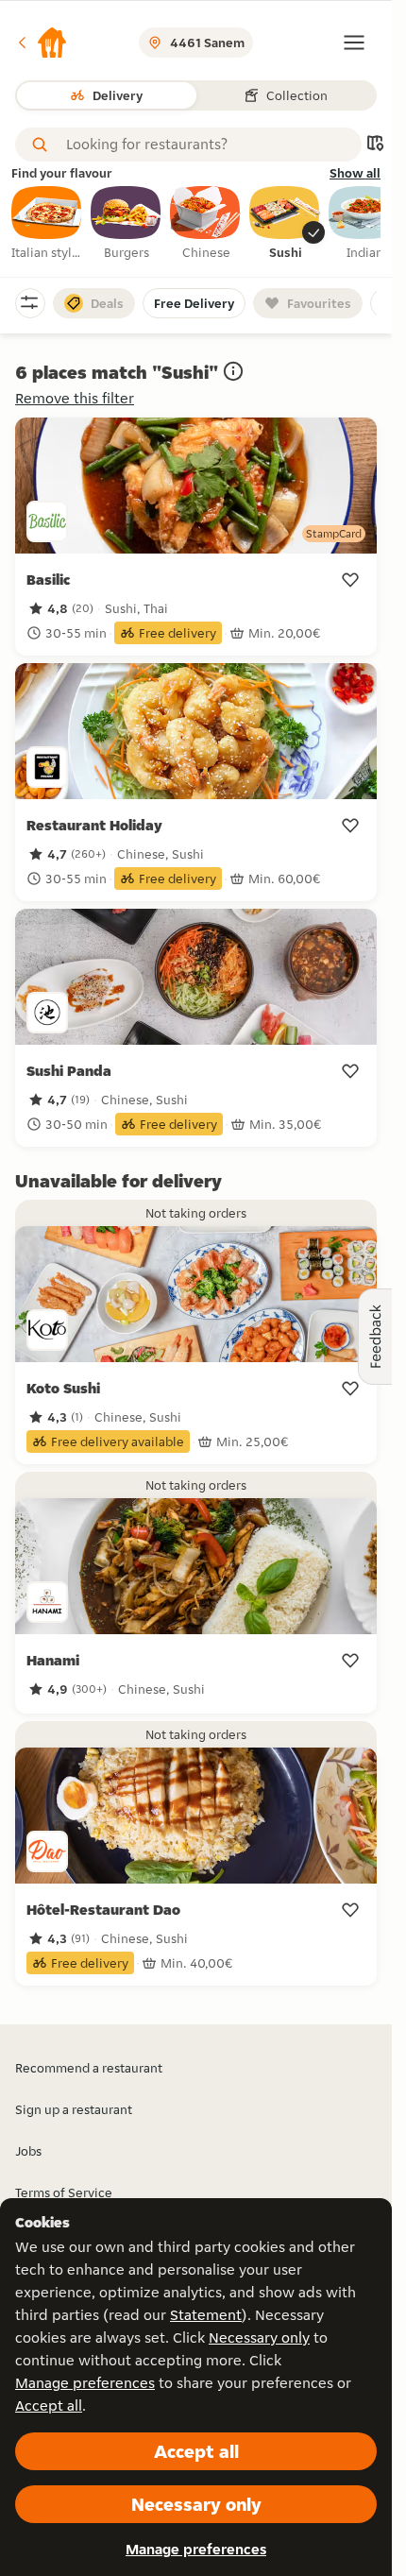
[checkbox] (47, 224)
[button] (42, 43)
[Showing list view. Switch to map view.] (375, 145)
